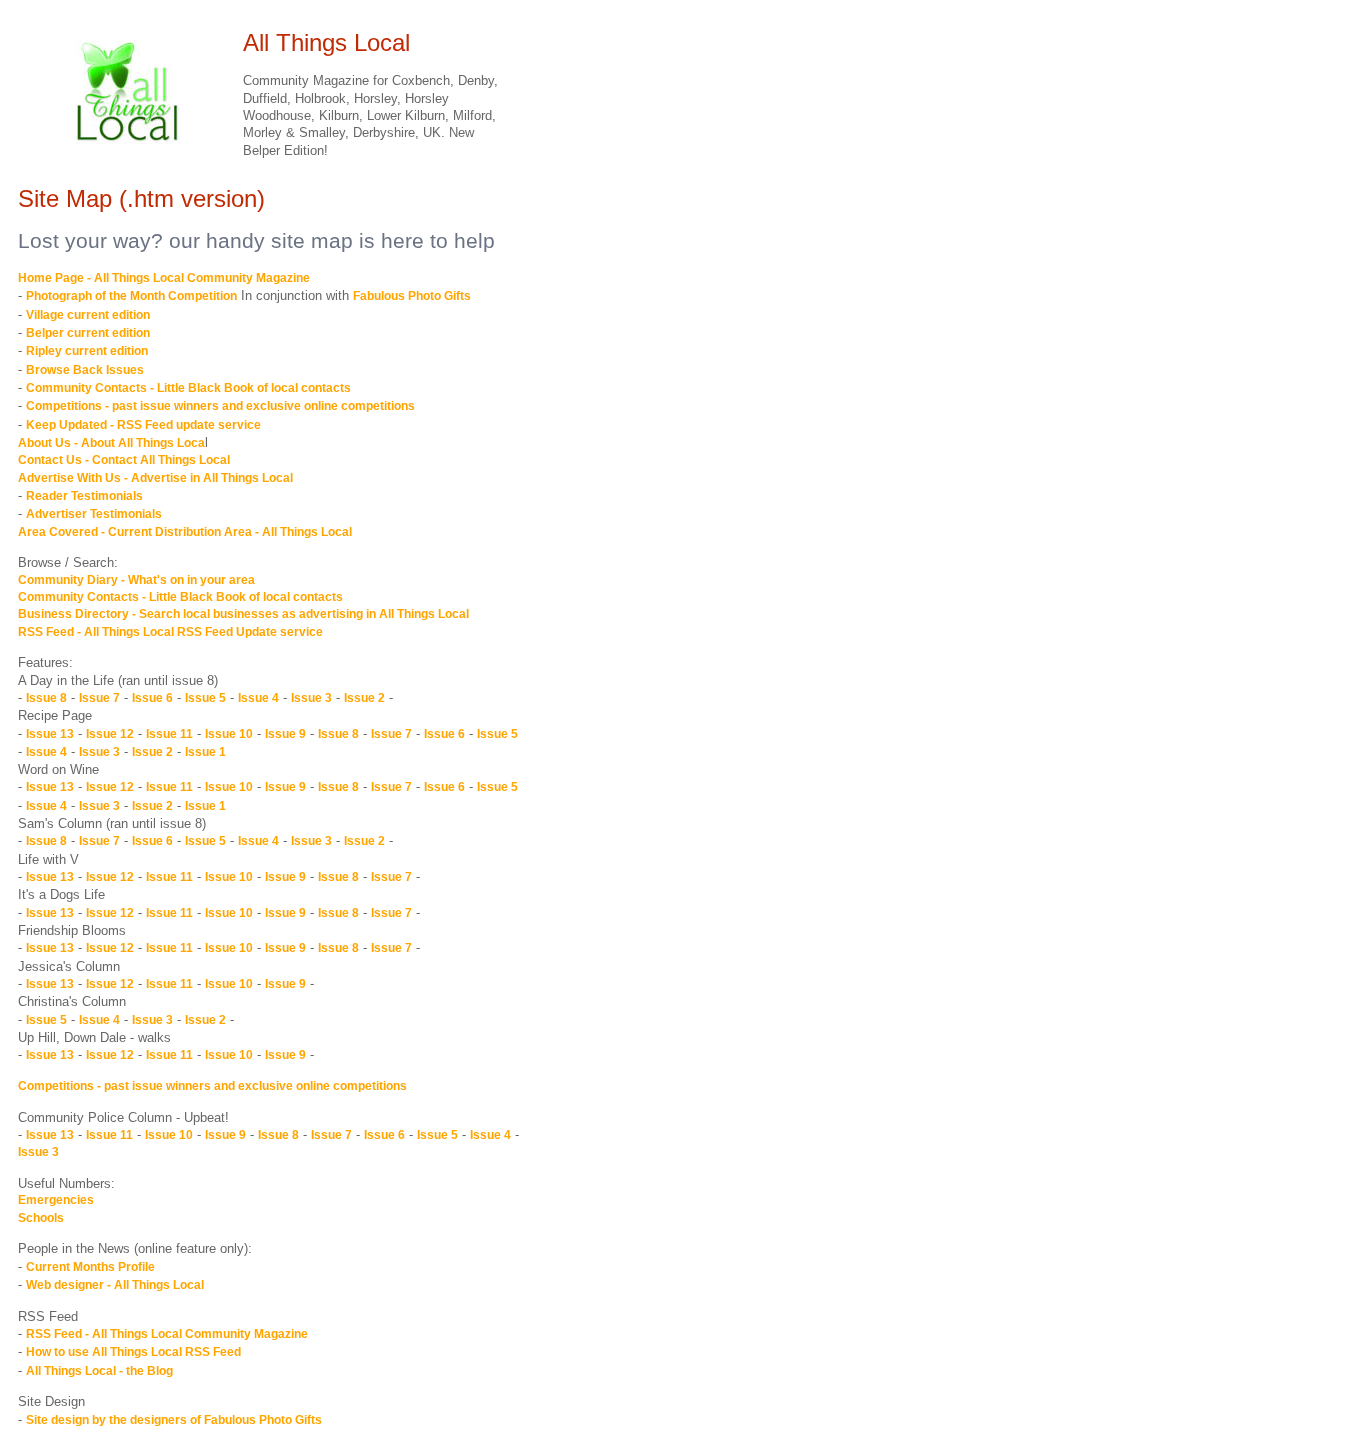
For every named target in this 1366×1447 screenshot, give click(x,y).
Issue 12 (110, 734)
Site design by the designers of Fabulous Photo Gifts (174, 1420)
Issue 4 (258, 698)
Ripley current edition (87, 351)
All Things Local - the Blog (99, 1371)
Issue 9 (285, 734)
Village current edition (88, 315)
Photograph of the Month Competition (131, 296)
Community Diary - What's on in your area (136, 580)
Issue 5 (205, 698)
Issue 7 (99, 698)
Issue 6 (152, 698)
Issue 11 (169, 734)
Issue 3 (311, 698)
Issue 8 (46, 698)
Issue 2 (364, 698)
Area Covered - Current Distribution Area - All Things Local (185, 532)
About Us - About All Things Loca (111, 443)
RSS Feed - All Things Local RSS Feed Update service (170, 632)
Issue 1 (205, 752)
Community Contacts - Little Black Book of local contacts (188, 388)
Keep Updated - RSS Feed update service (143, 425)
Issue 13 (50, 734)
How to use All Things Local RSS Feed (133, 1352)
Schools (41, 1218)
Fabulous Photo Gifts (412, 296)
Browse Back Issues (85, 370)
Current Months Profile (90, 1267)
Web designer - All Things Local (115, 1285)
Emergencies (56, 1200)
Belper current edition (88, 333)
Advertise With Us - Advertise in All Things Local (155, 478)
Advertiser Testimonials (94, 514)
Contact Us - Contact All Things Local (124, 460)
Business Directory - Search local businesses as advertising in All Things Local (243, 614)
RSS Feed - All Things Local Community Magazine (167, 1334)
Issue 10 (229, 734)
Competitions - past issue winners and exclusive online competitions (220, 406)
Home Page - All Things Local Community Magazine (164, 278)
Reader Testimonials (84, 496)
